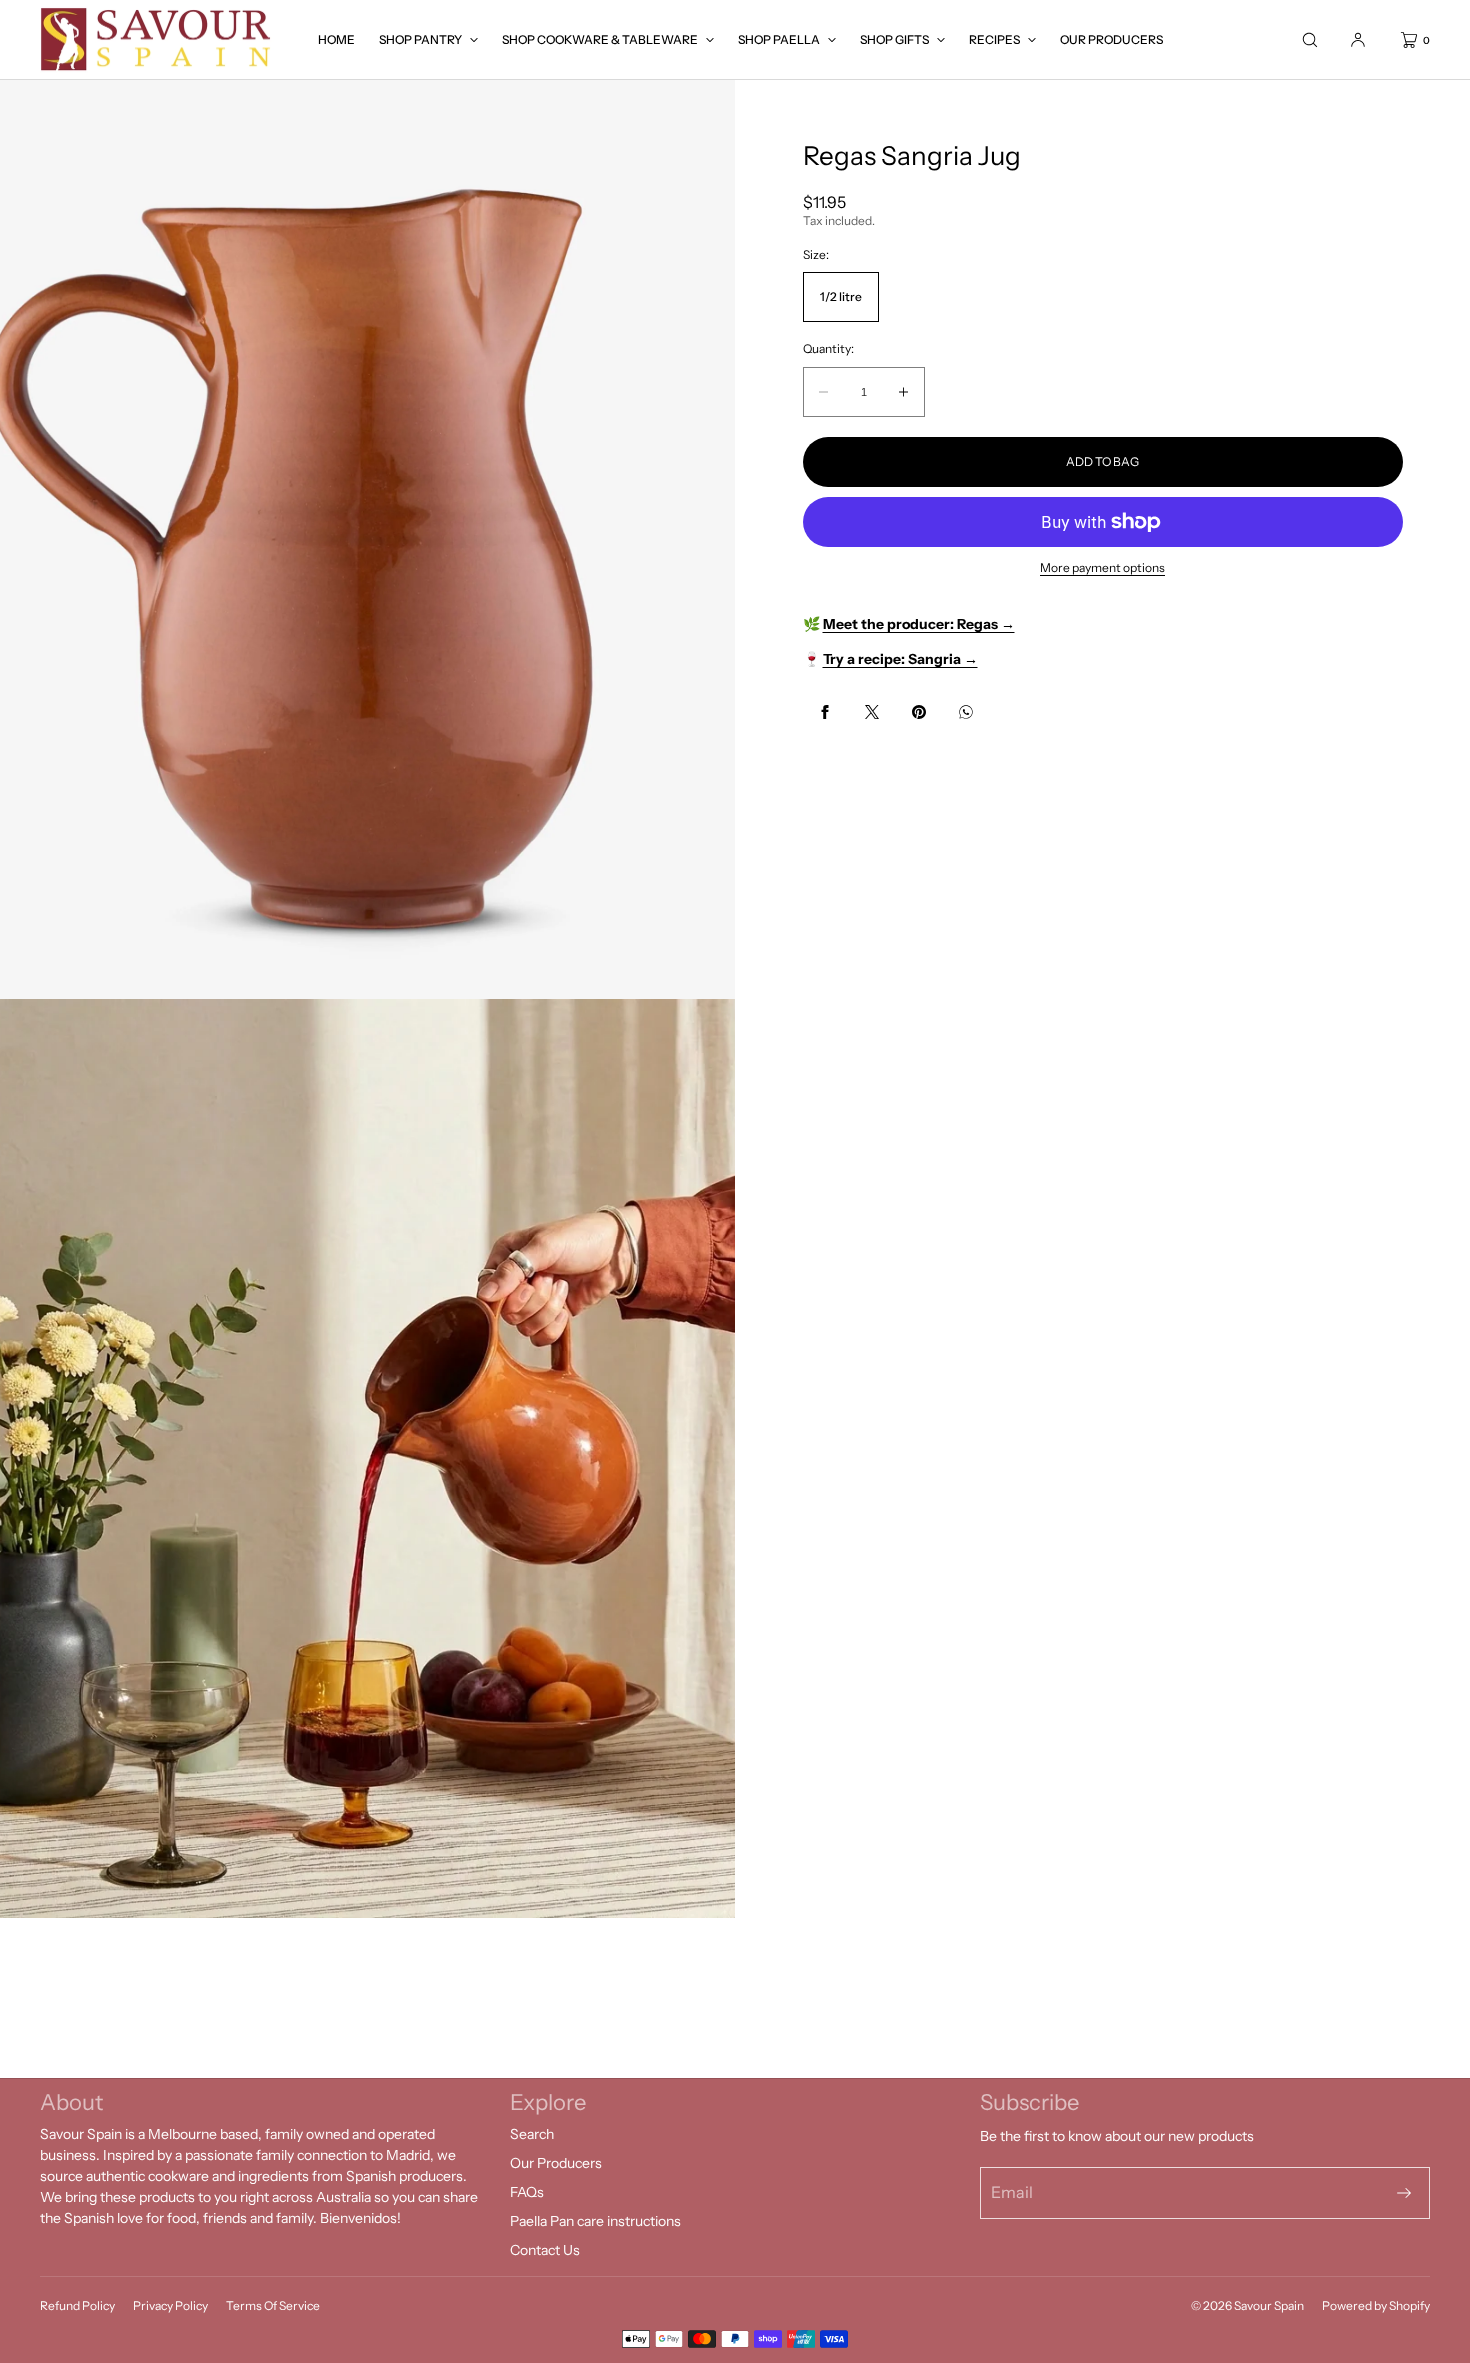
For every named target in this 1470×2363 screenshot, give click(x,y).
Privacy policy (170, 2305)
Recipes (994, 39)
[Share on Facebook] (825, 712)
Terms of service (273, 2305)
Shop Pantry (420, 39)
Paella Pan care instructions (595, 2221)
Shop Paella (779, 39)
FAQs (527, 2192)
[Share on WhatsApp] (966, 712)
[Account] (1358, 39)
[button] (1310, 39)
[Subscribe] (1404, 2193)
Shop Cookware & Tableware (600, 39)
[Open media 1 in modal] (367, 539)
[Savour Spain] (157, 40)
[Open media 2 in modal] (367, 1458)
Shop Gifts (894, 39)
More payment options (1102, 567)
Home (336, 39)
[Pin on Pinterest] (919, 712)
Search (532, 2134)
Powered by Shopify (1376, 2305)
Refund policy (77, 2305)
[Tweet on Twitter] (872, 712)
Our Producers (1111, 39)
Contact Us (545, 2250)
